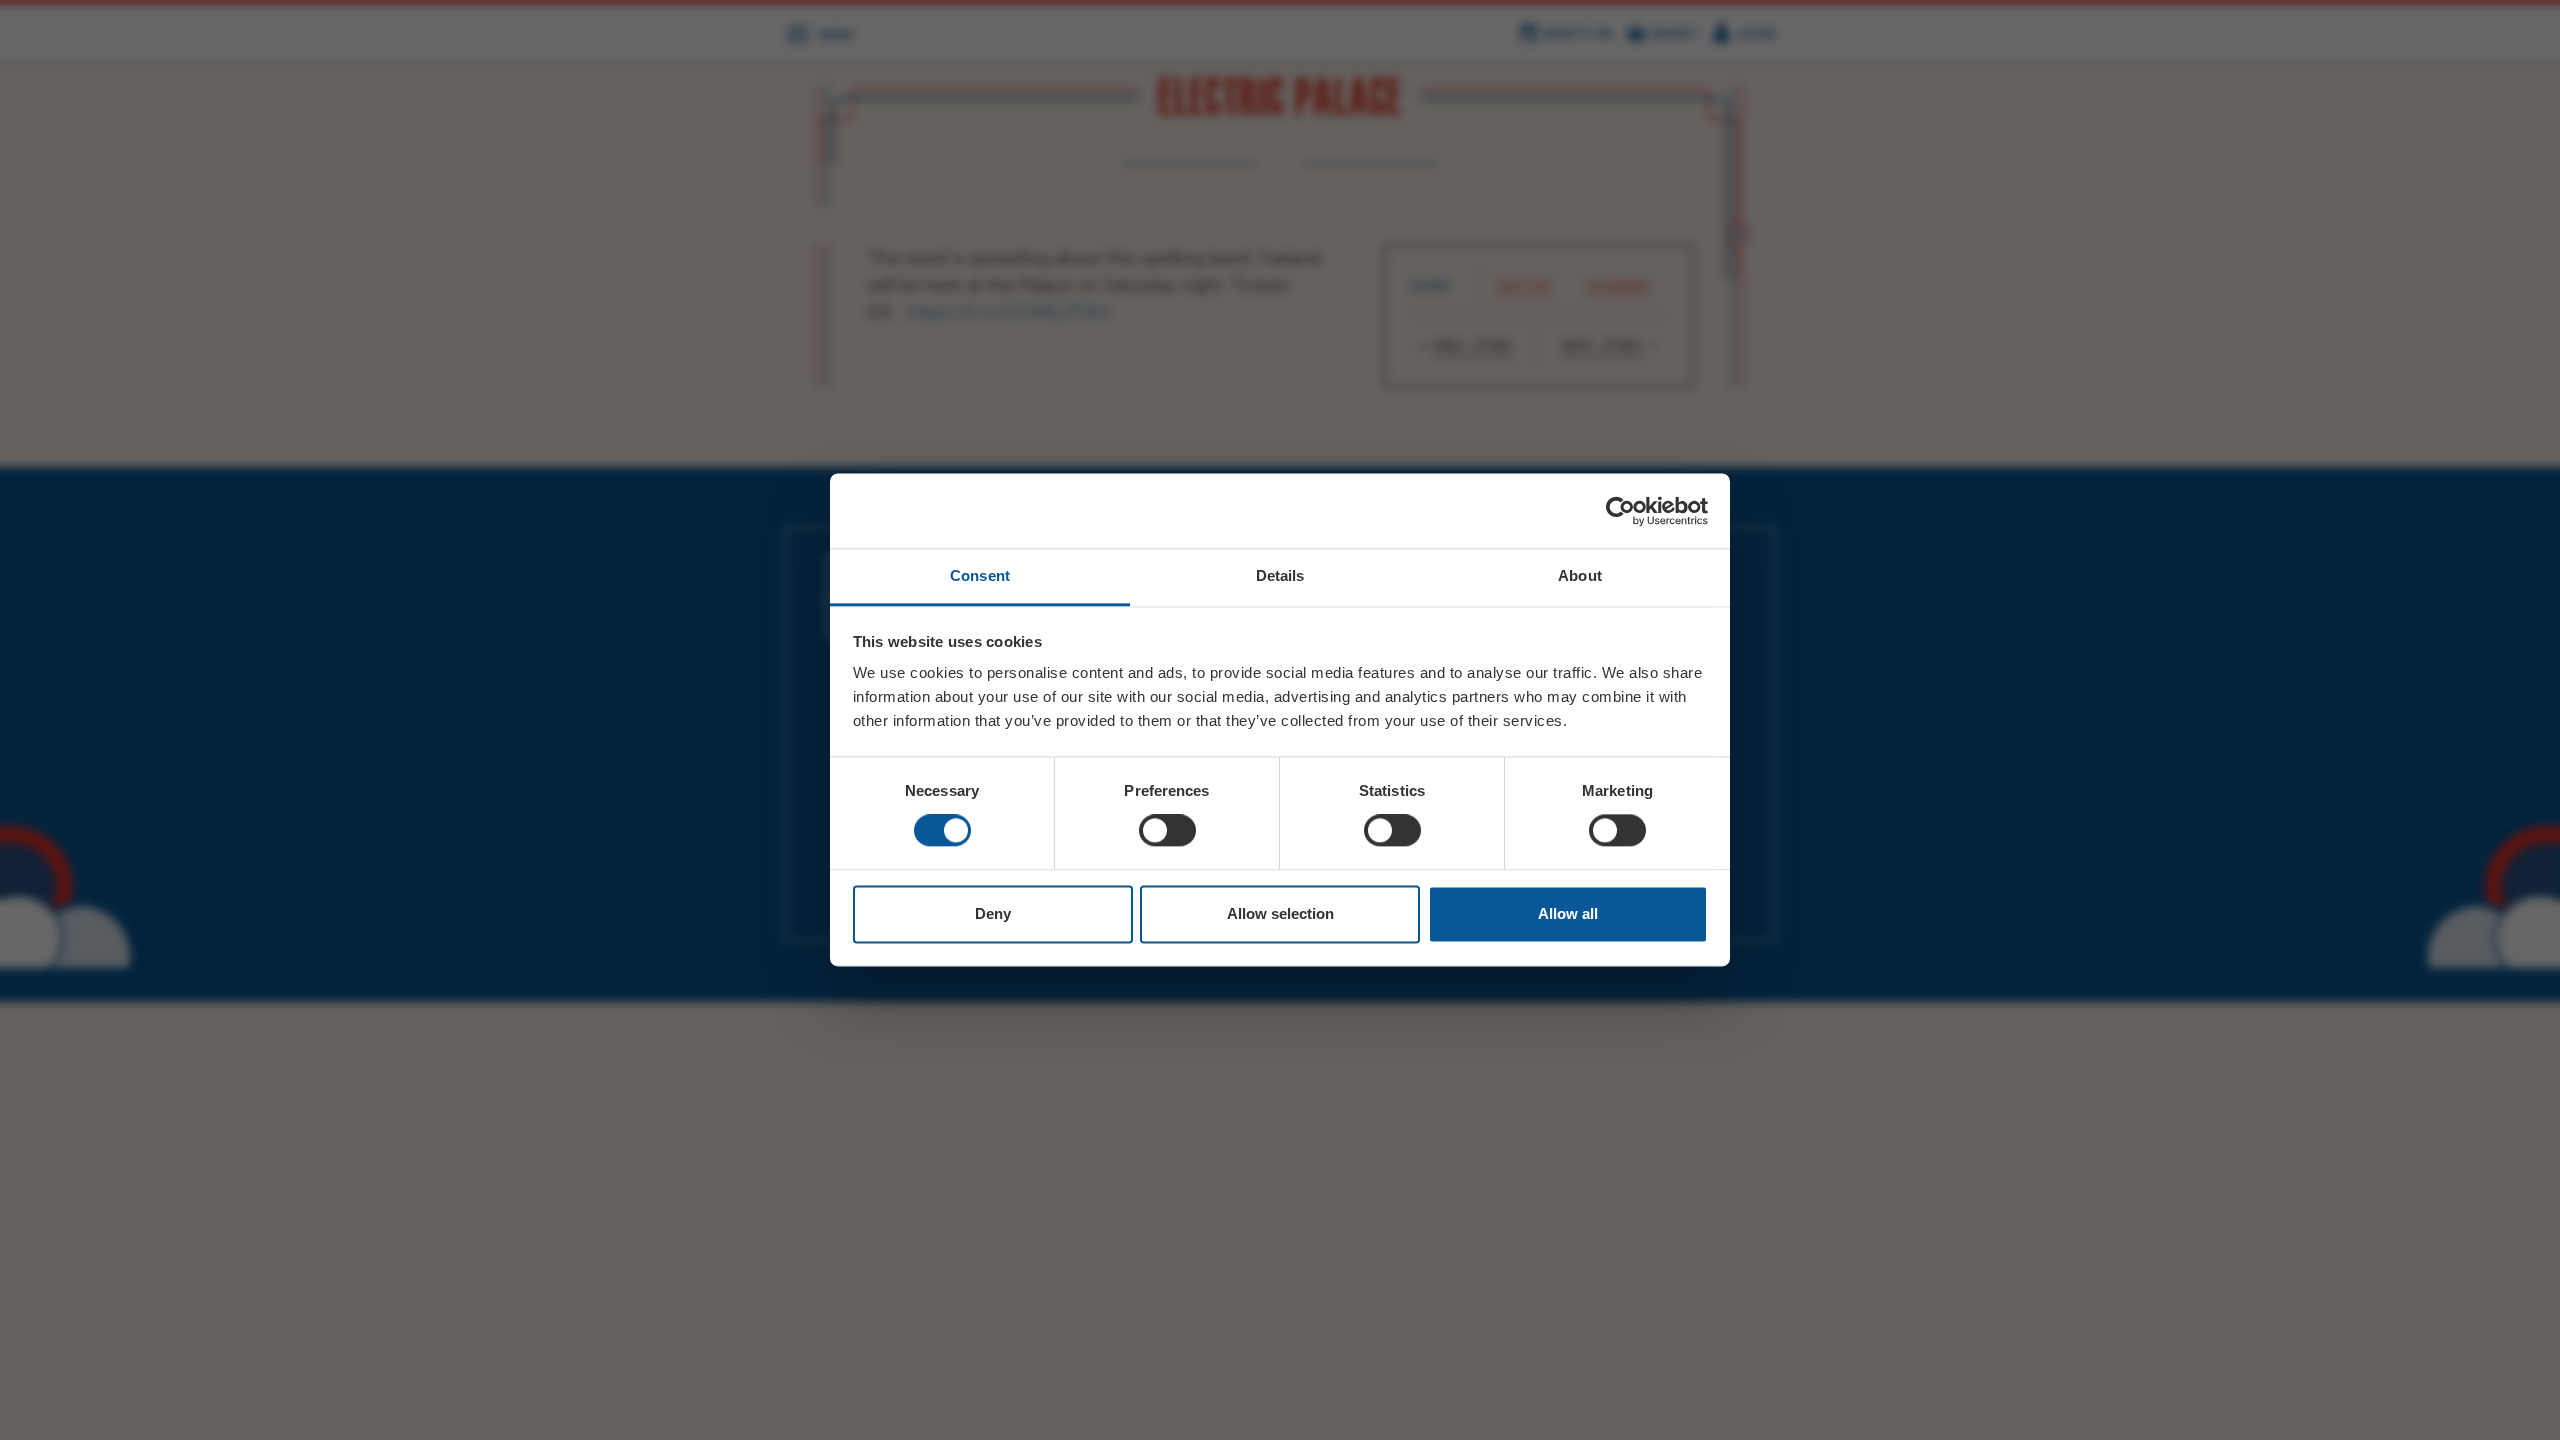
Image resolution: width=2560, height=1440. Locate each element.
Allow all (1568, 913)
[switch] (1167, 831)
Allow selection (1280, 913)
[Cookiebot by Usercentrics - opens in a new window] (1620, 511)
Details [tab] (1280, 575)
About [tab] (1580, 575)
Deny (993, 913)
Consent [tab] (980, 575)
